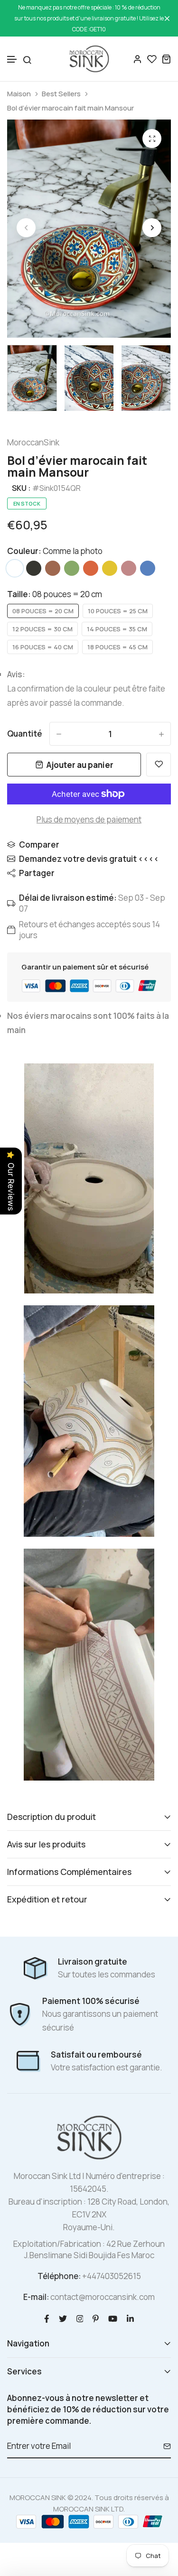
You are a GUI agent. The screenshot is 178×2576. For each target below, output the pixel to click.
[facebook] (47, 2318)
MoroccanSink (33, 442)
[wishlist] (152, 59)
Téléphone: (59, 2276)
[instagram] (80, 2318)
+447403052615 (112, 2276)
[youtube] (113, 2318)
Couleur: (55, 551)
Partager (37, 873)
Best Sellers (61, 94)
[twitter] (63, 2318)
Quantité (25, 734)
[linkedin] (130, 2318)
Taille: (55, 594)
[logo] (89, 59)
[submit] (164, 2446)
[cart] (166, 59)
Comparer (39, 845)
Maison (19, 94)
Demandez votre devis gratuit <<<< (89, 859)
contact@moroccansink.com (103, 2297)
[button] (12, 60)
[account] (138, 59)
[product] (152, 138)
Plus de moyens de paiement (89, 819)
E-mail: (36, 2297)
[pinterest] (96, 2318)
